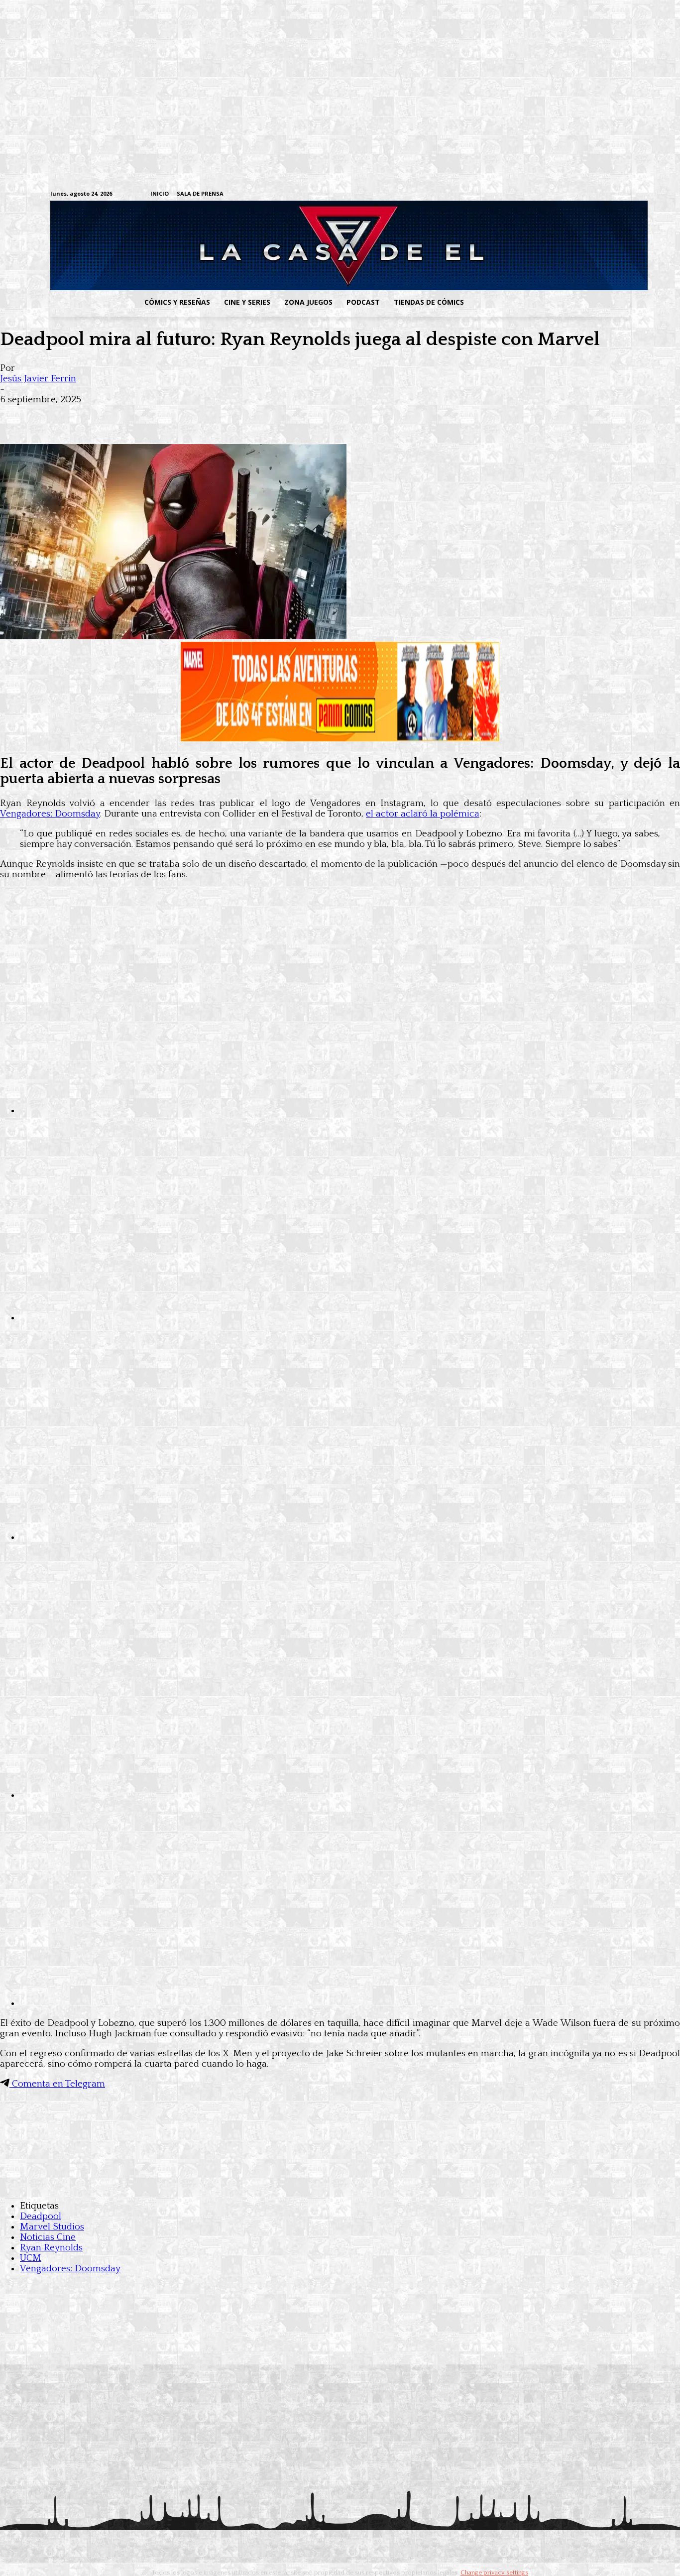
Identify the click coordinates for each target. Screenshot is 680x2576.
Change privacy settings (494, 2573)
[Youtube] (624, 194)
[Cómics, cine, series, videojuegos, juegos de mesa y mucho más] (288, 245)
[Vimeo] (507, 194)
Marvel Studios (52, 2227)
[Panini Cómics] (340, 739)
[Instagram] (547, 194)
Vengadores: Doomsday (50, 814)
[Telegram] (594, 194)
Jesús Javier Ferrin (38, 379)
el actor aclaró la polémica (423, 814)
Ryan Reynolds (51, 2248)
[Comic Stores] (340, 2186)
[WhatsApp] (123, 415)
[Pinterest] (159, 415)
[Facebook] (532, 194)
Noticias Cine (48, 2237)
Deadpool (41, 2216)
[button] (551, 302)
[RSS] (563, 194)
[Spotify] (578, 194)
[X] (609, 194)
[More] (196, 415)
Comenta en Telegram (57, 2084)
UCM (31, 2258)
